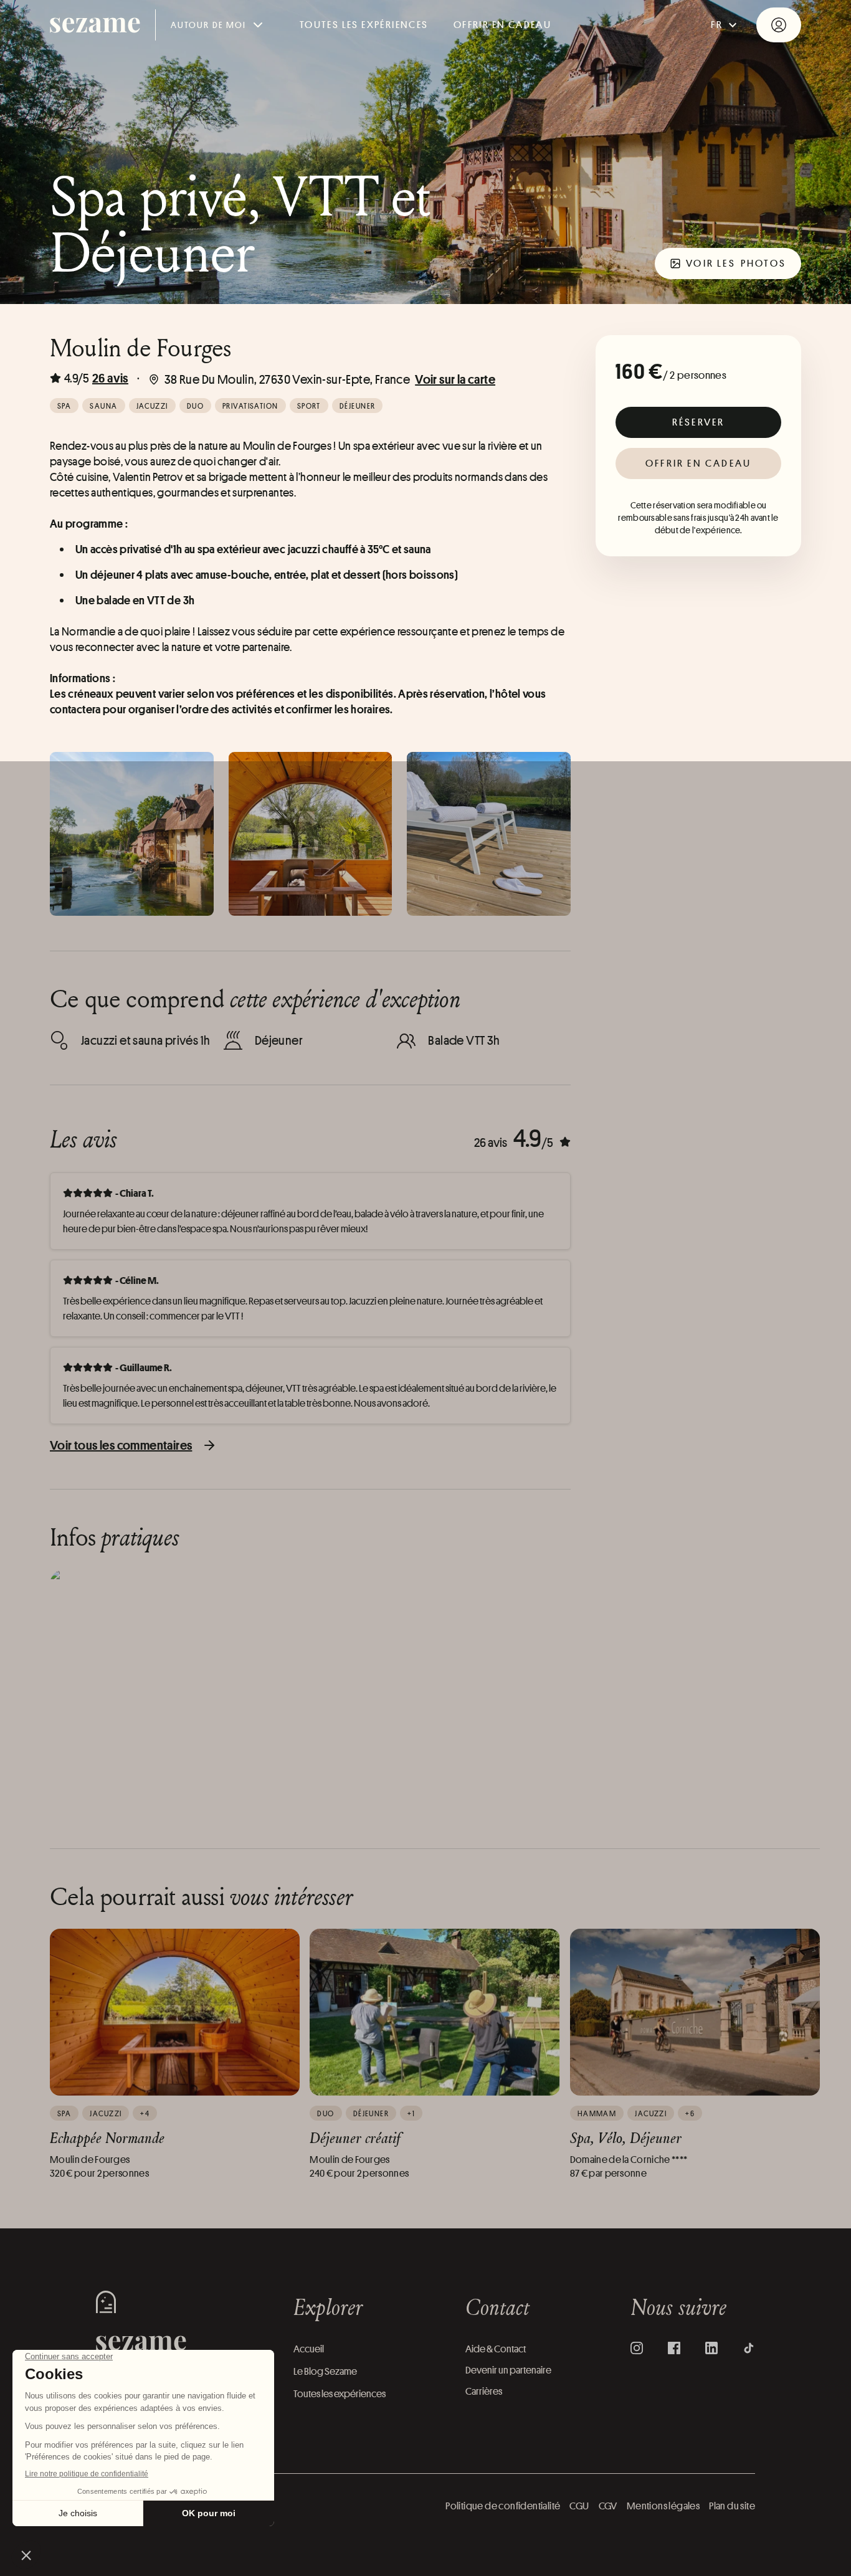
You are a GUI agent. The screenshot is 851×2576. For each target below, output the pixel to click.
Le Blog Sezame (325, 2371)
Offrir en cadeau (698, 463)
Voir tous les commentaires (121, 1445)
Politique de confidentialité (503, 2506)
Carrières (484, 2391)
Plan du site (732, 2506)
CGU (579, 2506)
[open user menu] (779, 25)
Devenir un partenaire (508, 2370)
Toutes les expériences (364, 25)
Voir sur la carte (455, 379)
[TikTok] (749, 2348)
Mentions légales (663, 2506)
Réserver (699, 422)
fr (717, 25)
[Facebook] (674, 2348)
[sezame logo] (95, 25)
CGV (608, 2506)
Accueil (309, 2349)
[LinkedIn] (711, 2348)
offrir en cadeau (502, 25)
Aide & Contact (496, 2349)
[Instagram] (637, 2348)
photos (736, 263)
